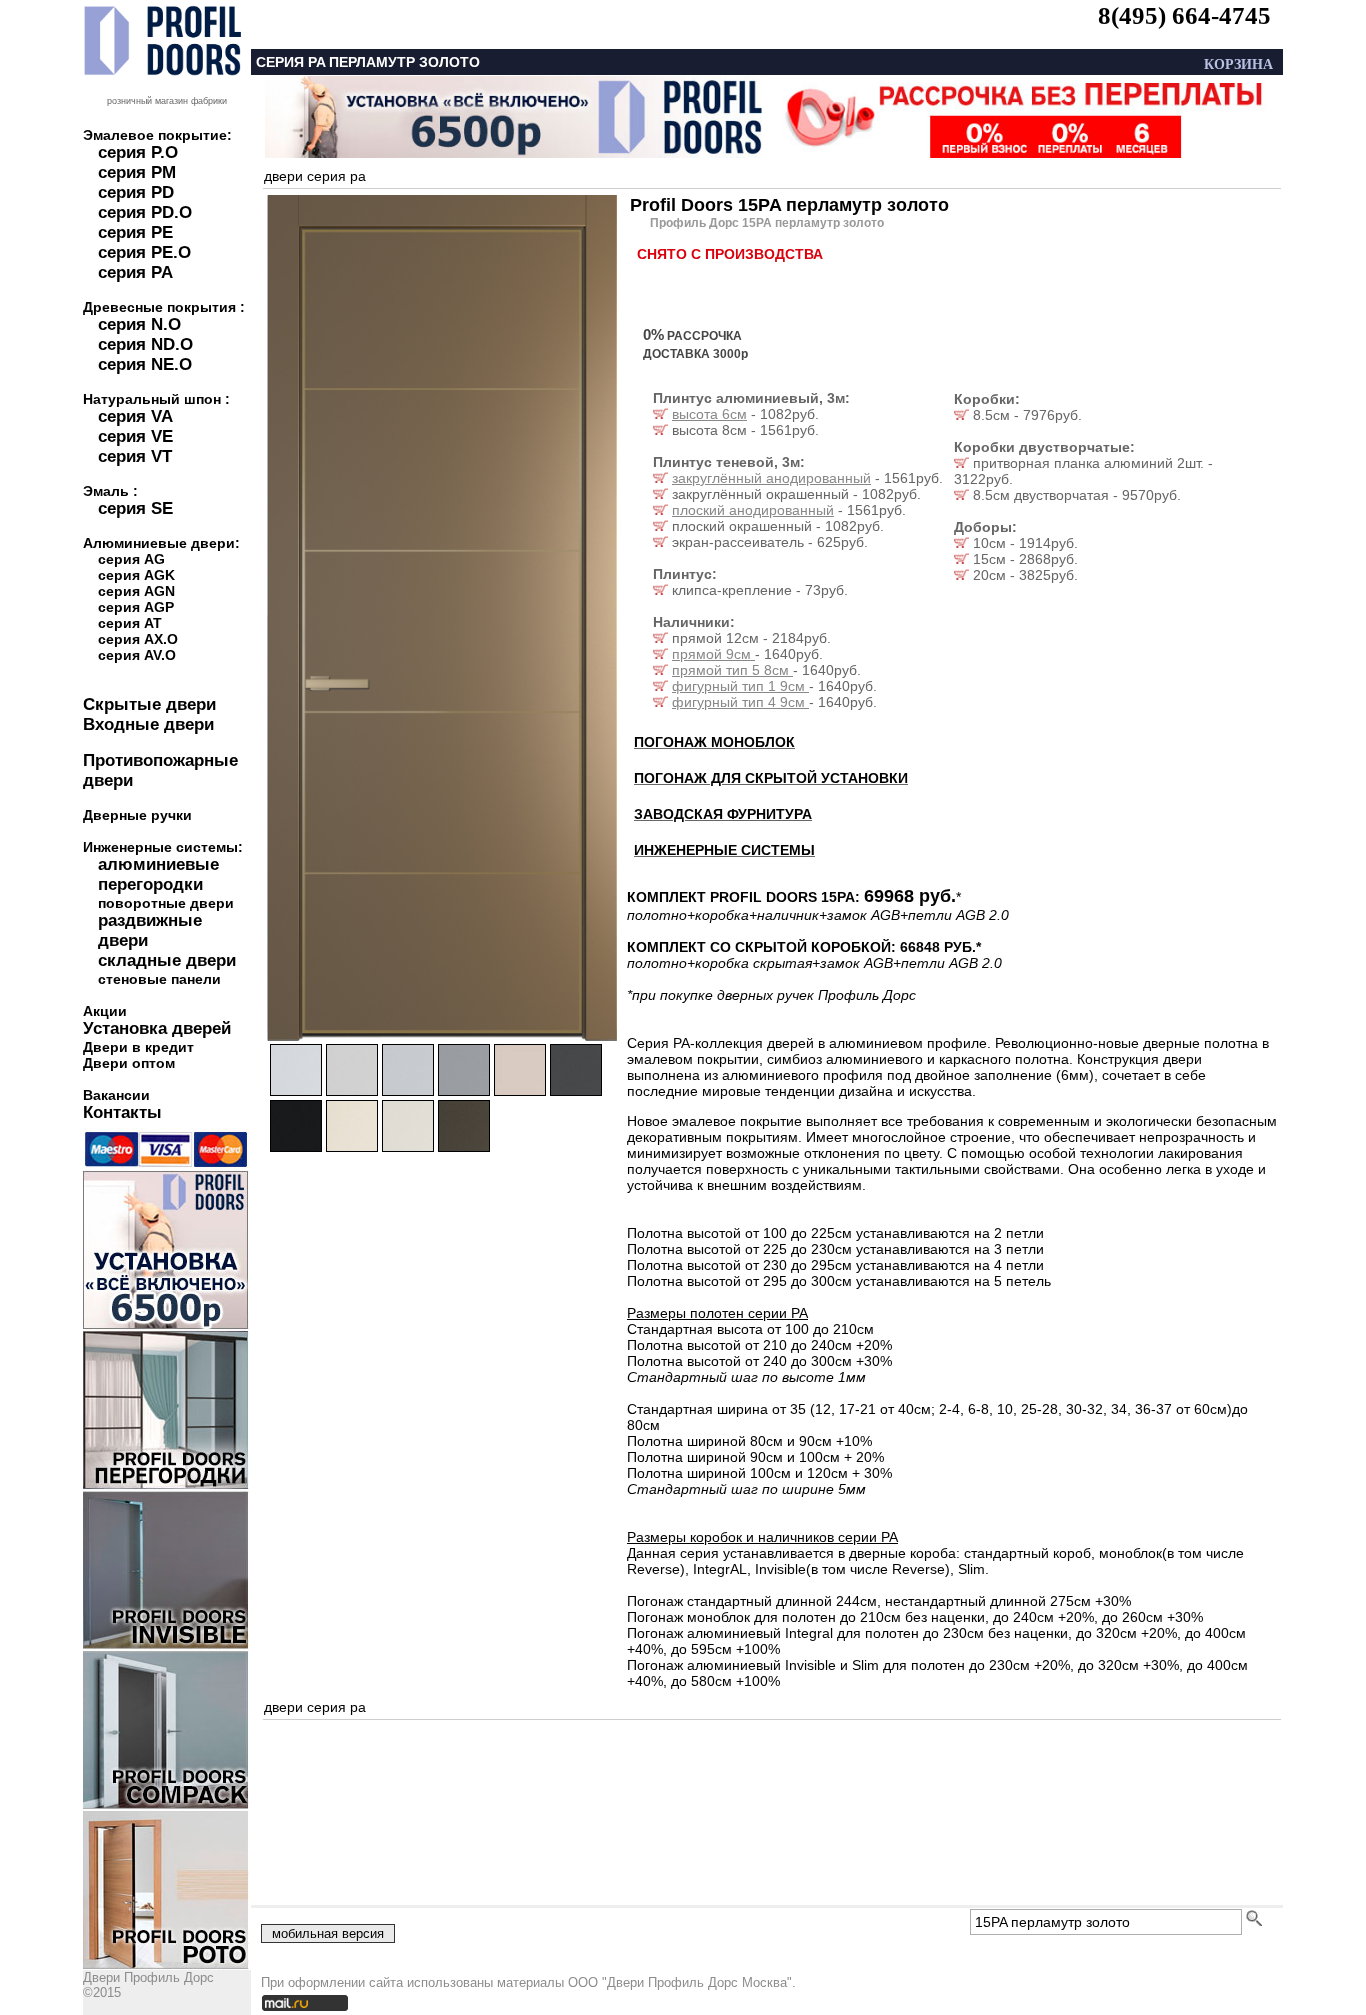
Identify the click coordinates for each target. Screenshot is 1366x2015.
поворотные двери (166, 903)
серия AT (130, 623)
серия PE (135, 232)
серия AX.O (138, 639)
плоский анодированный (753, 510)
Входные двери (148, 724)
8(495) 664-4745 (1184, 15)
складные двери (167, 960)
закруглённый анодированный (771, 478)
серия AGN (136, 591)
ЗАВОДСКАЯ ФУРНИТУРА (723, 814)
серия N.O (139, 324)
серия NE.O (145, 364)
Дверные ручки (137, 815)
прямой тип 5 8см (732, 670)
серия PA (135, 272)
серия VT (135, 456)
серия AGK (136, 575)
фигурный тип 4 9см (740, 702)
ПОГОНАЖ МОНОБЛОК (714, 742)
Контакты (122, 1112)
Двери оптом (129, 1063)
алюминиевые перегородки (158, 874)
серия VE (135, 436)
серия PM (137, 172)
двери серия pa (315, 176)
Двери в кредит (138, 1047)
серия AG (131, 559)
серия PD (136, 192)
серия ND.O (145, 344)
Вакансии (116, 1095)
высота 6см (709, 414)
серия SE (135, 508)
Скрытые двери (149, 704)
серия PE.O (144, 252)
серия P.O (138, 152)
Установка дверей (157, 1028)
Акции (105, 1011)
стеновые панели (159, 979)
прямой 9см (713, 654)
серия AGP (136, 607)
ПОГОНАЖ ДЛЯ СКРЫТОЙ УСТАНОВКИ (771, 778)
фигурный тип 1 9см (740, 686)
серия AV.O (137, 655)
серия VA (135, 416)
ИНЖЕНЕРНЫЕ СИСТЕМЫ (724, 850)
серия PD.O (145, 212)
